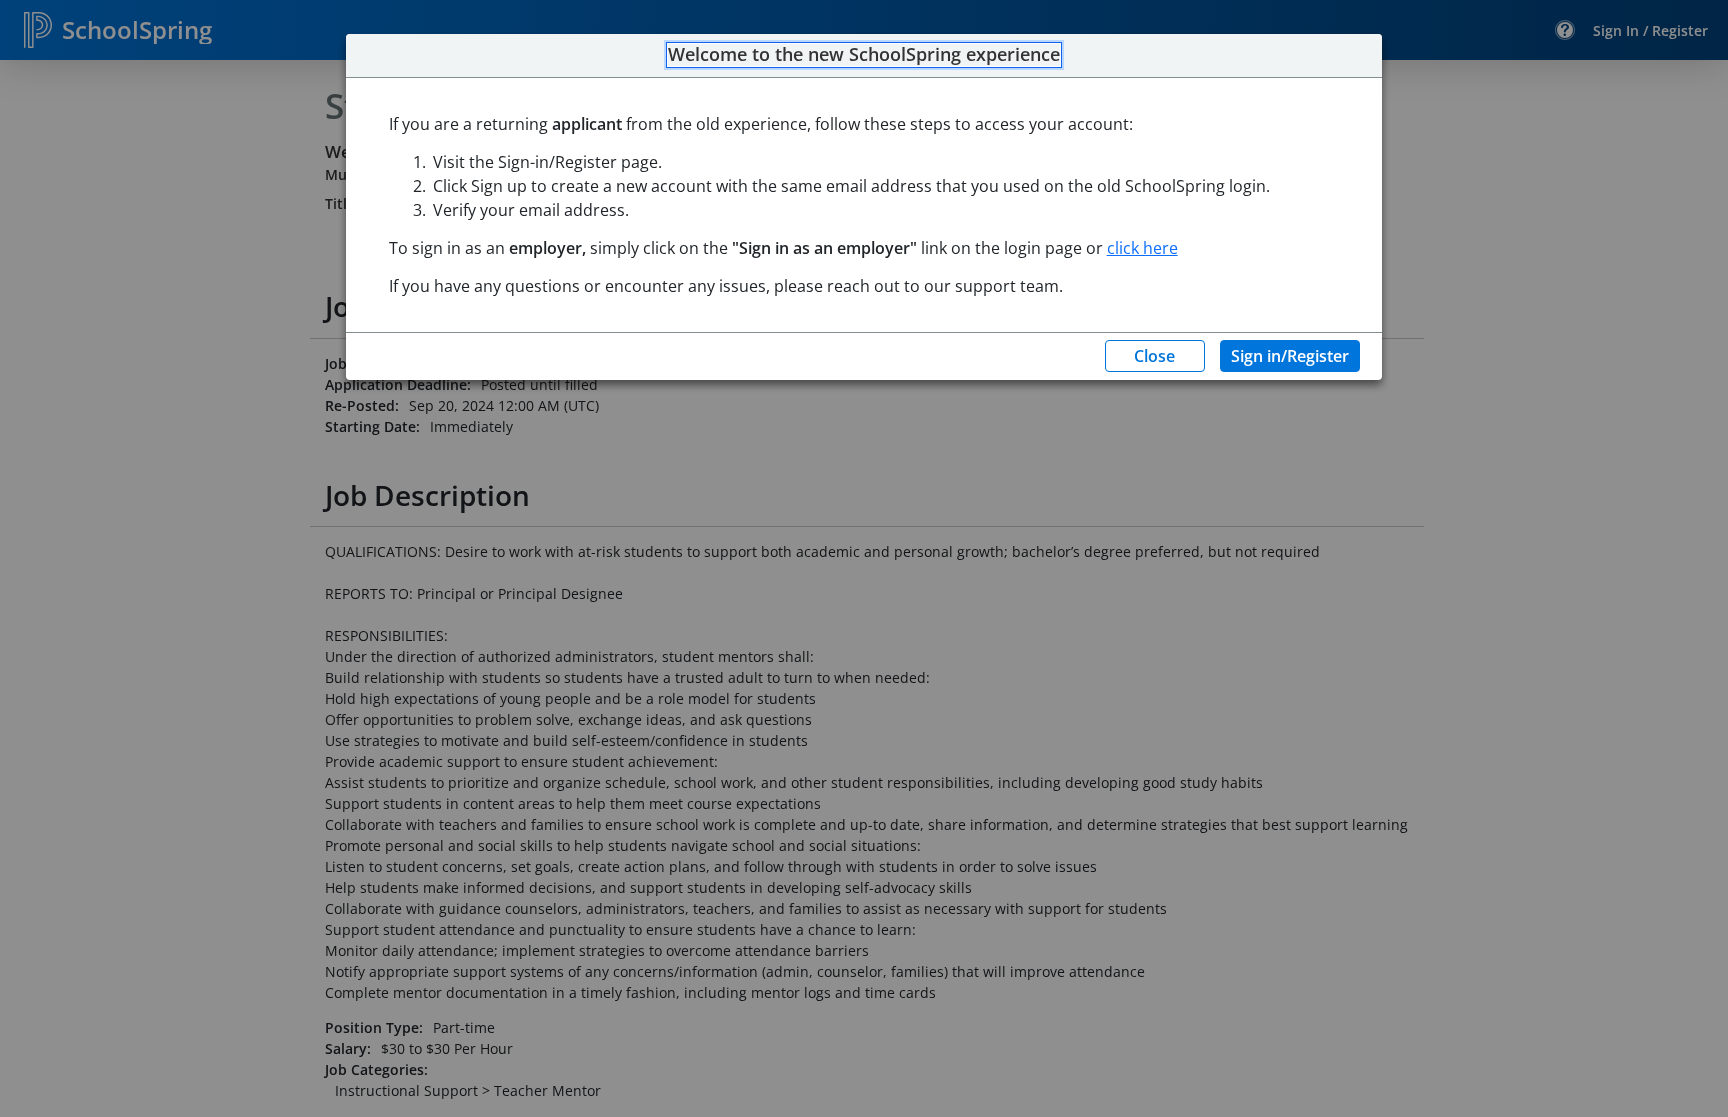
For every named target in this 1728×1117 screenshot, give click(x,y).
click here (1142, 248)
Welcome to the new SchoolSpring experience (864, 55)
